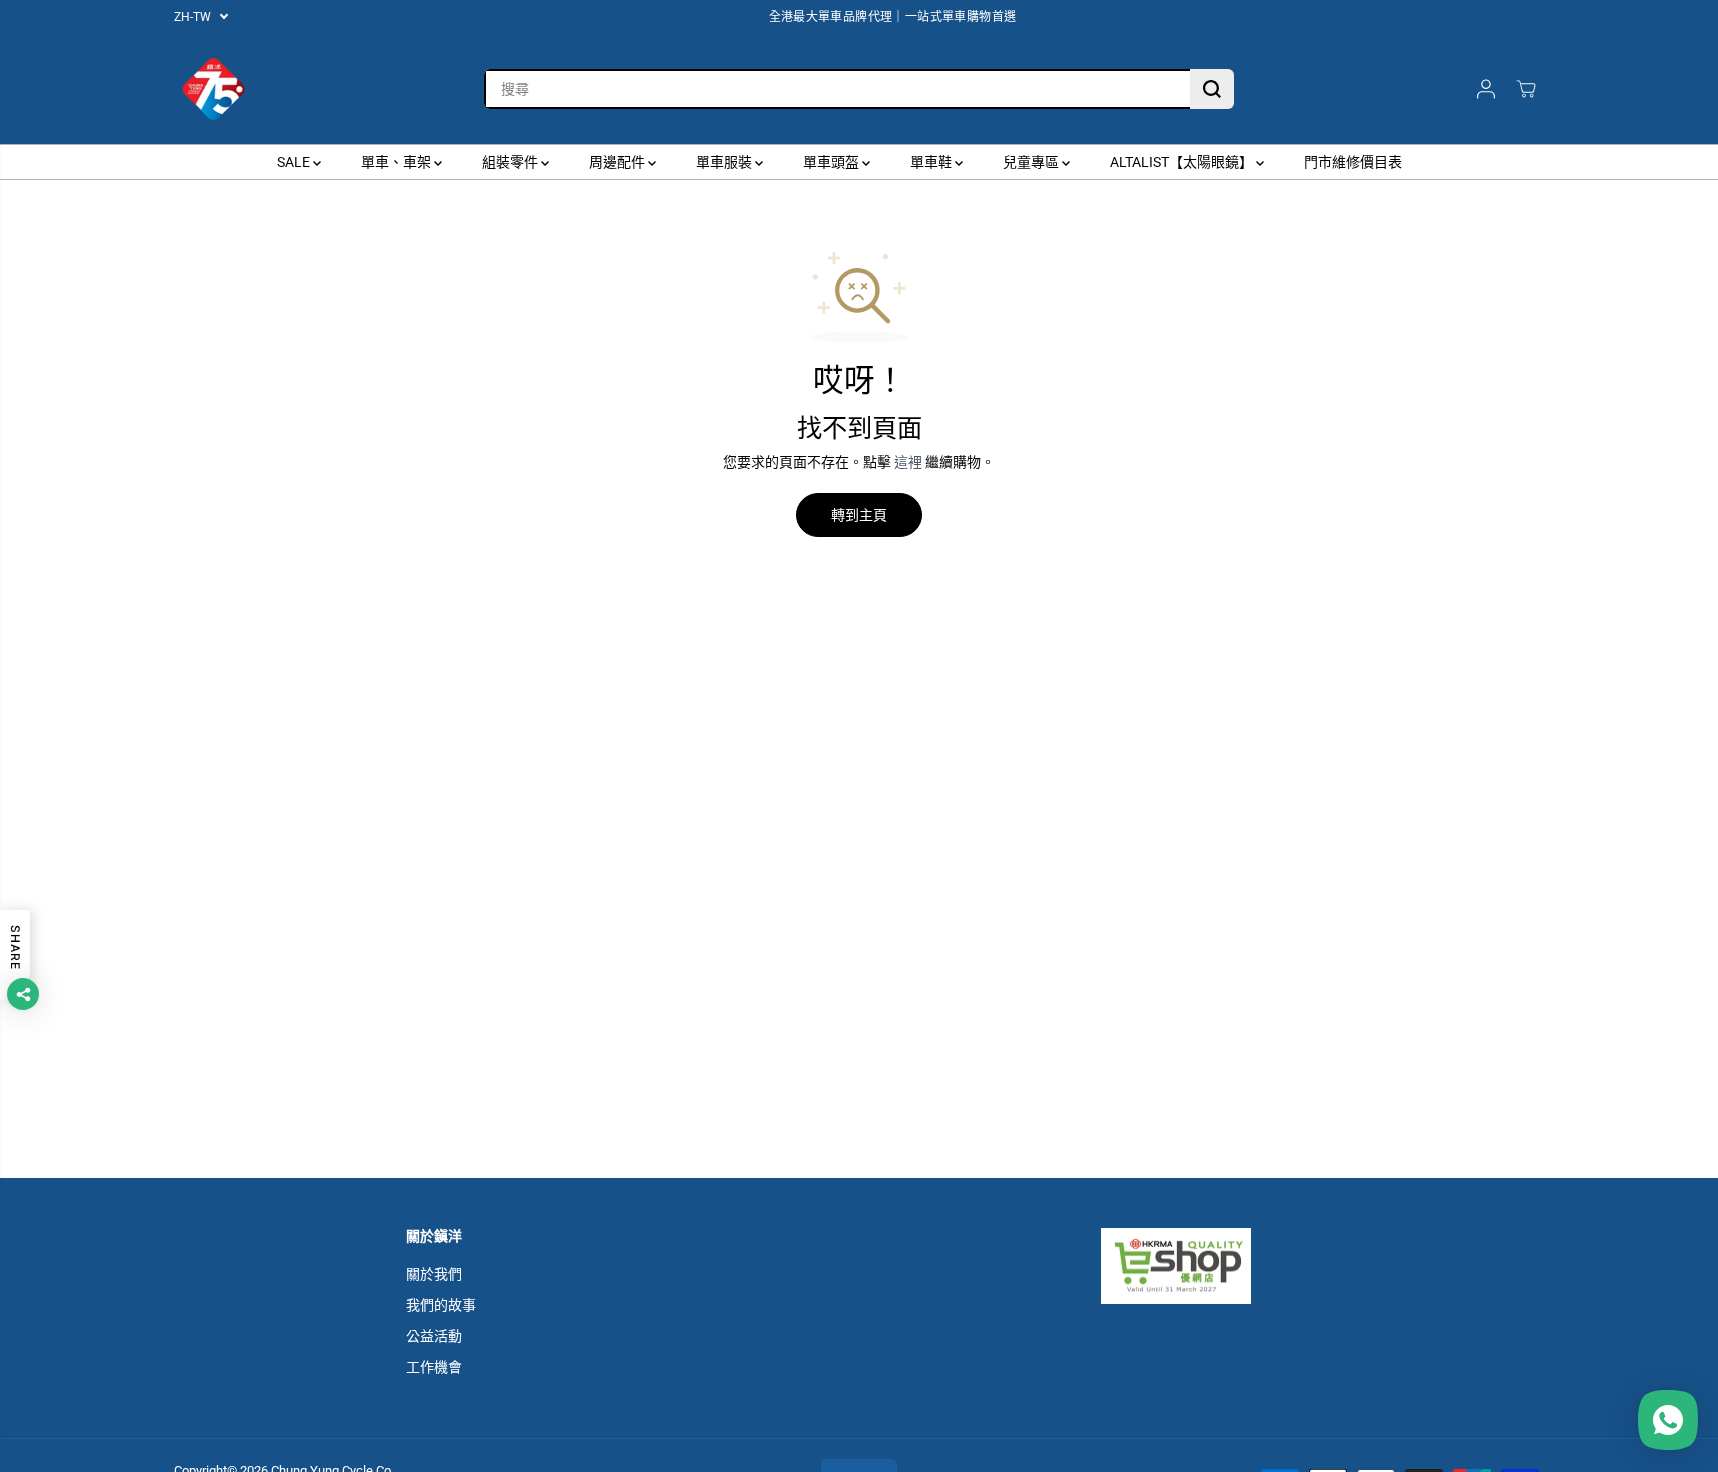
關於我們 (434, 1274)
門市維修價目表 (1353, 162)
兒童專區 (1032, 162)
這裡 (908, 462)
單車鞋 (932, 162)
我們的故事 (441, 1305)
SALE (295, 162)
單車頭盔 (832, 162)
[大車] (1526, 89)
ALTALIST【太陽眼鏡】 (1183, 162)
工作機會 (434, 1367)
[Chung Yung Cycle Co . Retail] (214, 89)
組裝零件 (511, 162)
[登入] (1486, 89)
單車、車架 (397, 162)
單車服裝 (725, 162)
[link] (1207, 1266)
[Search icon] (1212, 89)
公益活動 (434, 1336)
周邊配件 (618, 162)
